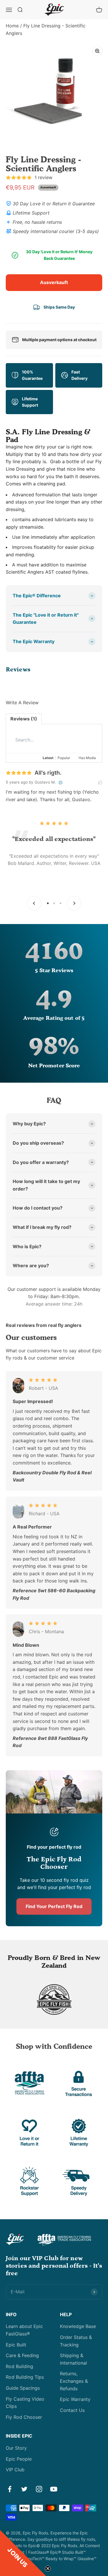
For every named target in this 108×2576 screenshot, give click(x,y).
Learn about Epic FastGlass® (24, 2330)
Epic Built (16, 2345)
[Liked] (100, 782)
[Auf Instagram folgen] (39, 2489)
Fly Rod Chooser (24, 2417)
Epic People (19, 2459)
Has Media (87, 758)
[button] (23, 2553)
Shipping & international (73, 2359)
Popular (64, 758)
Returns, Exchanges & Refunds (74, 2381)
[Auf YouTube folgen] (54, 2489)
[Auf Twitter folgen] (24, 2489)
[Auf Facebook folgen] (10, 2489)
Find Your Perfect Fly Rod (54, 1906)
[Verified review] (60, 782)
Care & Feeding (22, 2355)
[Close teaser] (48, 2569)
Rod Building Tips (25, 2377)
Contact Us (72, 2410)
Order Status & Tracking (76, 2341)
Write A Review (22, 703)
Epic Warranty (75, 2399)
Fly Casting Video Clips (25, 2403)
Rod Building (19, 2366)
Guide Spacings (23, 2388)
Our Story (16, 2448)
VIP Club (15, 2470)
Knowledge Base (78, 2326)
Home (12, 26)
